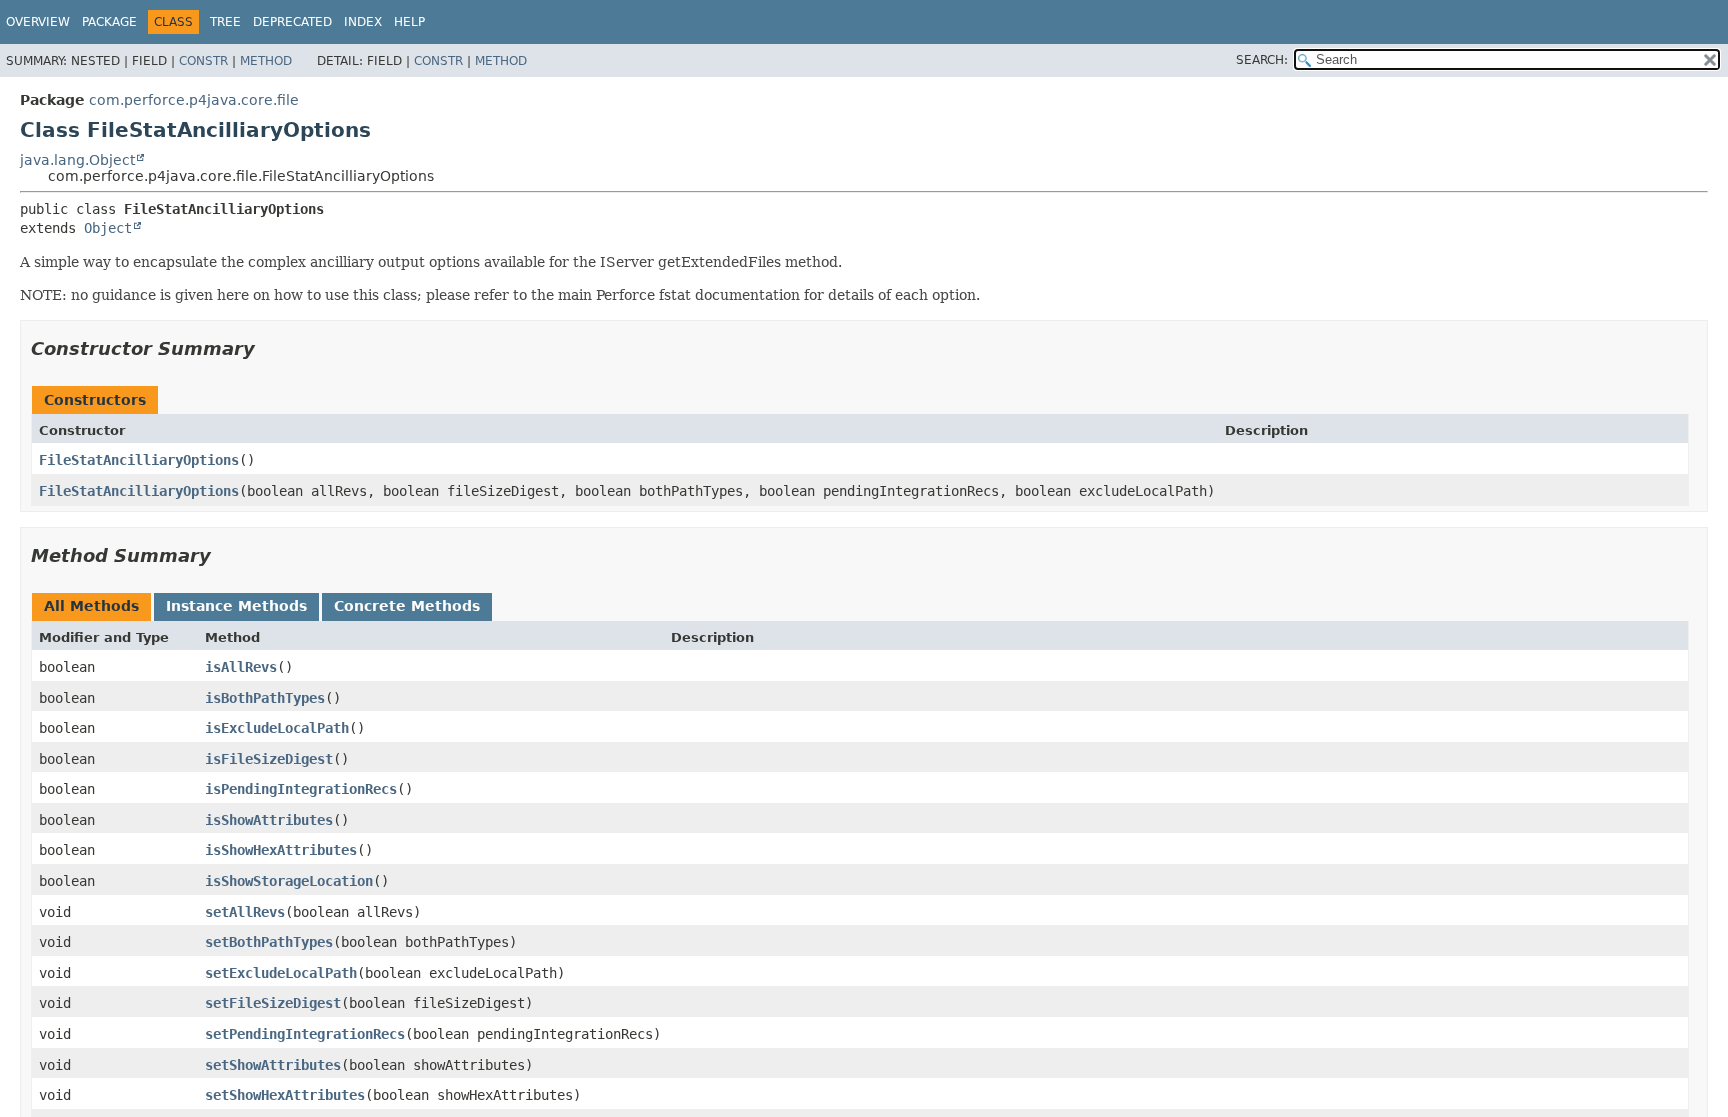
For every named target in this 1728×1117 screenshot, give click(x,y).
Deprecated (292, 22)
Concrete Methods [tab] (407, 606)
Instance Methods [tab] (236, 606)
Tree (225, 22)
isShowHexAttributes (281, 850)
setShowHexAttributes (285, 1095)
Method (266, 61)
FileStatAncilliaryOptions (139, 460)
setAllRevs (245, 912)
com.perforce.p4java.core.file (194, 100)
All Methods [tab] (91, 606)
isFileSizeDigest (269, 759)
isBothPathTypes (265, 698)
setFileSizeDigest (273, 1003)
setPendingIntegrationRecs (305, 1034)
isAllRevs (241, 667)
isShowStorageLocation (289, 881)
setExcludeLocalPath (281, 973)
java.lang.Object (77, 160)
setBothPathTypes (269, 942)
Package (109, 22)
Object (108, 228)
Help (409, 22)
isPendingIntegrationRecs (301, 789)
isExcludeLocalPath (277, 728)
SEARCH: (1262, 60)
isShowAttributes (269, 820)
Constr (203, 61)
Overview (38, 22)
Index (363, 22)
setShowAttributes (273, 1065)
